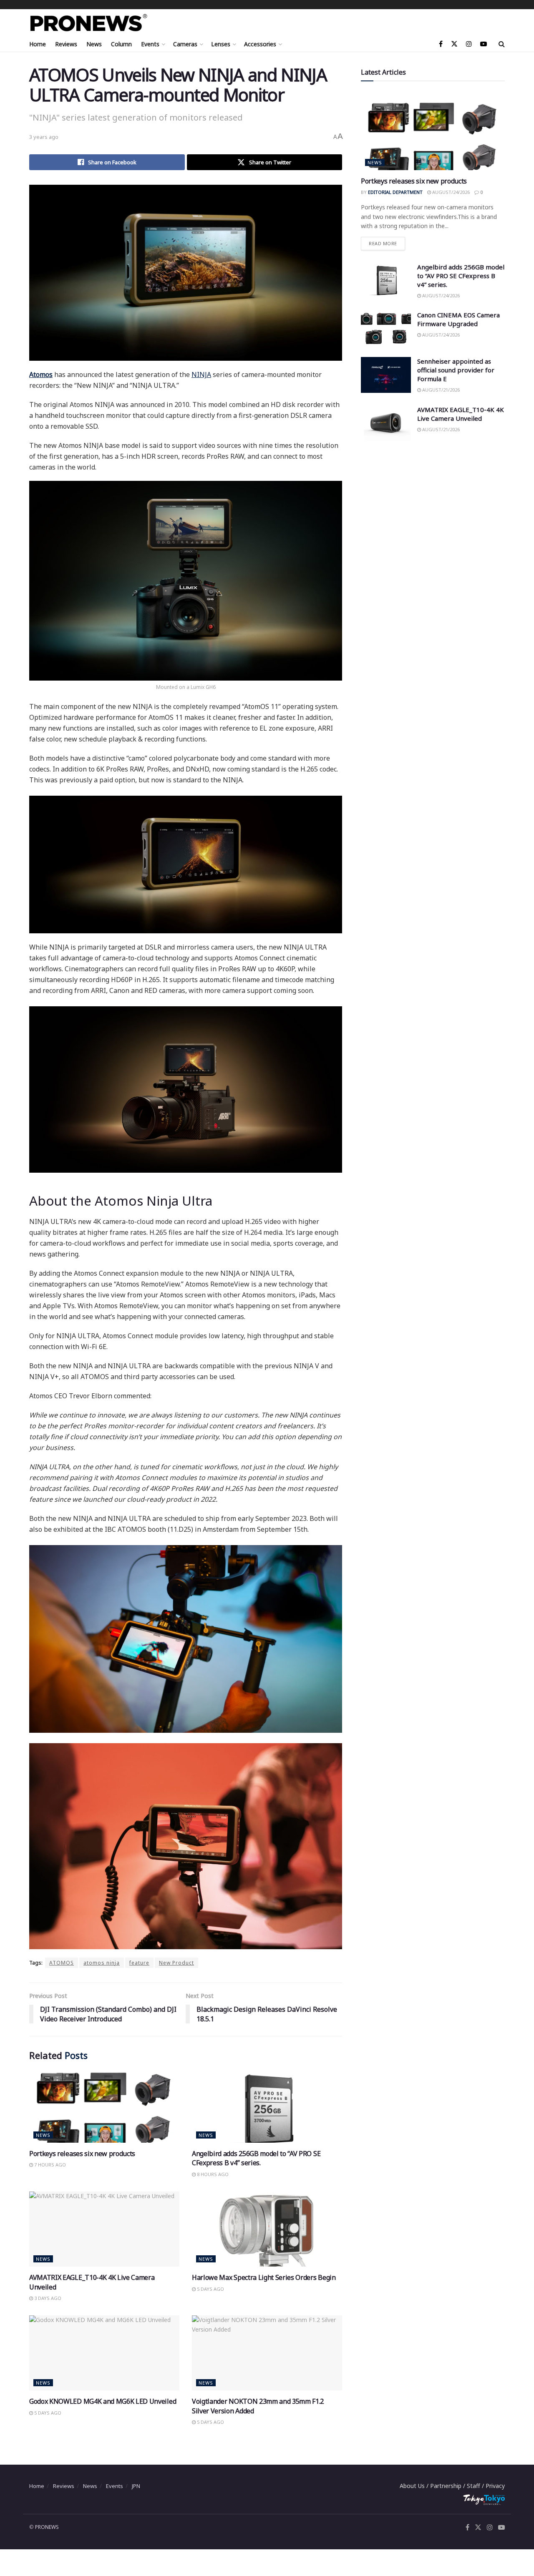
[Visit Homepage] (89, 23)
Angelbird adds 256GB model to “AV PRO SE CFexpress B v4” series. (256, 2158)
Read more (387, 242)
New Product (176, 1963)
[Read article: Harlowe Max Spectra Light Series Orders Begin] (267, 2229)
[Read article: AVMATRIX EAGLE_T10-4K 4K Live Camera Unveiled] (104, 2229)
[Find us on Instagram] (469, 44)
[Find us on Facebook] (441, 44)
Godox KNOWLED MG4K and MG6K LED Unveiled (103, 2401)
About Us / (415, 2486)
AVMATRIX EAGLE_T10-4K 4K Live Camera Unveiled (461, 414)
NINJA (201, 374)
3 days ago (47, 2298)
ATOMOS (62, 1963)
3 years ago (44, 137)
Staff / (476, 2486)
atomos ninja (102, 1963)
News (94, 44)
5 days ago (210, 2289)
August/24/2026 (450, 192)
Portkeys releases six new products (82, 2154)
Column (121, 44)
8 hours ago (212, 2174)
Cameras (185, 44)
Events (150, 44)
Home (38, 44)
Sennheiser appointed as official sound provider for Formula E (456, 370)
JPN (136, 2486)
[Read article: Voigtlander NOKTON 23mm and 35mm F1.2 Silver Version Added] (267, 2353)
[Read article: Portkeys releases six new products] (104, 2105)
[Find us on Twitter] (454, 44)
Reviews (66, 44)
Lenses (221, 44)
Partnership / (448, 2486)
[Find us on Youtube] (484, 44)
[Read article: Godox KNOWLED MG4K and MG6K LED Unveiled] (104, 2353)
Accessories (260, 44)
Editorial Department (395, 192)
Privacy (495, 2486)
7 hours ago (49, 2165)
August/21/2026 (440, 390)
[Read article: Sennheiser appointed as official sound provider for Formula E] (386, 375)
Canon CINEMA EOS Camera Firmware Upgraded (458, 319)
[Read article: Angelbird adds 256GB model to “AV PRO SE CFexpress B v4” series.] (267, 2105)
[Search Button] (502, 44)
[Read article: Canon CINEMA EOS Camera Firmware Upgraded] (386, 329)
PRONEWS (47, 2527)
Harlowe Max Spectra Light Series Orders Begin (264, 2277)
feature (139, 1963)
